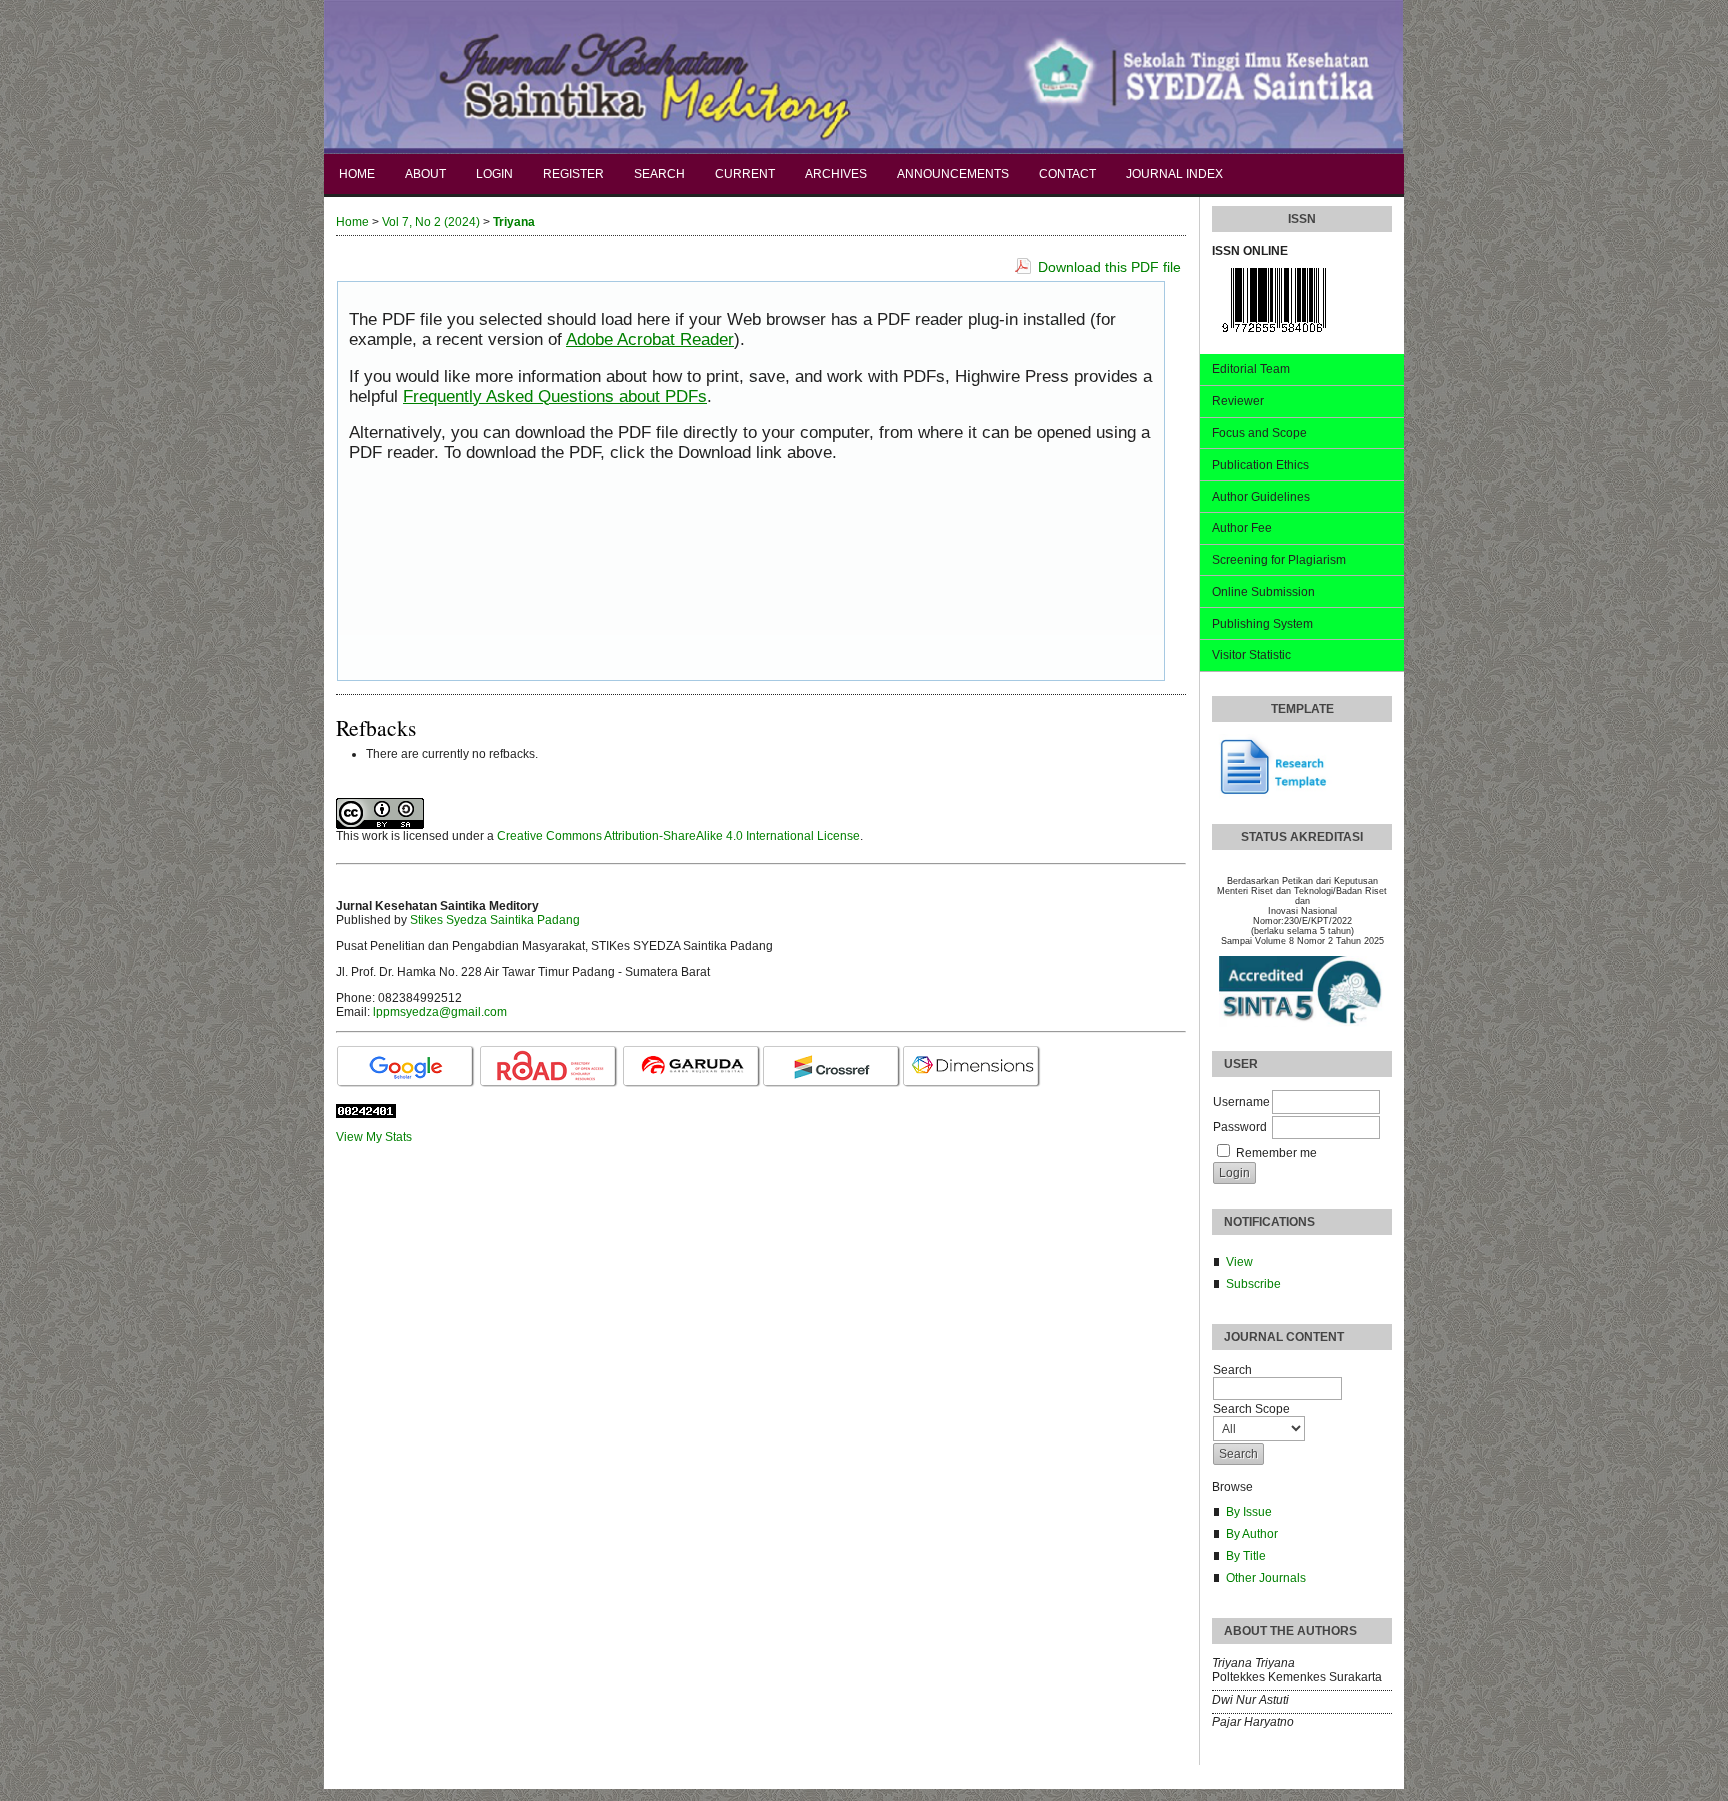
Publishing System (1262, 624)
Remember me (1276, 1153)
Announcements (953, 174)
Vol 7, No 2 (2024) (431, 222)
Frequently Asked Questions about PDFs (555, 396)
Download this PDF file (1109, 267)
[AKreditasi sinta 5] (1302, 991)
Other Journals (1266, 1578)
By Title (1246, 1556)
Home (357, 174)
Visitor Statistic (1251, 655)
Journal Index (1174, 174)
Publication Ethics (1260, 465)
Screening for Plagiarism (1279, 560)
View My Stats (374, 1137)
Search (659, 174)
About (425, 174)
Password (1240, 1127)
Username (1241, 1102)
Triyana (514, 222)
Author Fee (1242, 528)
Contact (1067, 174)
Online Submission (1263, 592)
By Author (1252, 1534)
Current (745, 174)
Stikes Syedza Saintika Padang (495, 920)
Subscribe (1253, 1284)
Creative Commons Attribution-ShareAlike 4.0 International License (678, 836)
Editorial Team (1251, 369)
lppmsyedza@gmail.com (440, 1012)
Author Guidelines (1261, 497)
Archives (836, 174)
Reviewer (1238, 401)
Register (573, 174)
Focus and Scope (1259, 433)
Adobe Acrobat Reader (650, 339)
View (1239, 1262)
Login (494, 174)
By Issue (1249, 1512)
